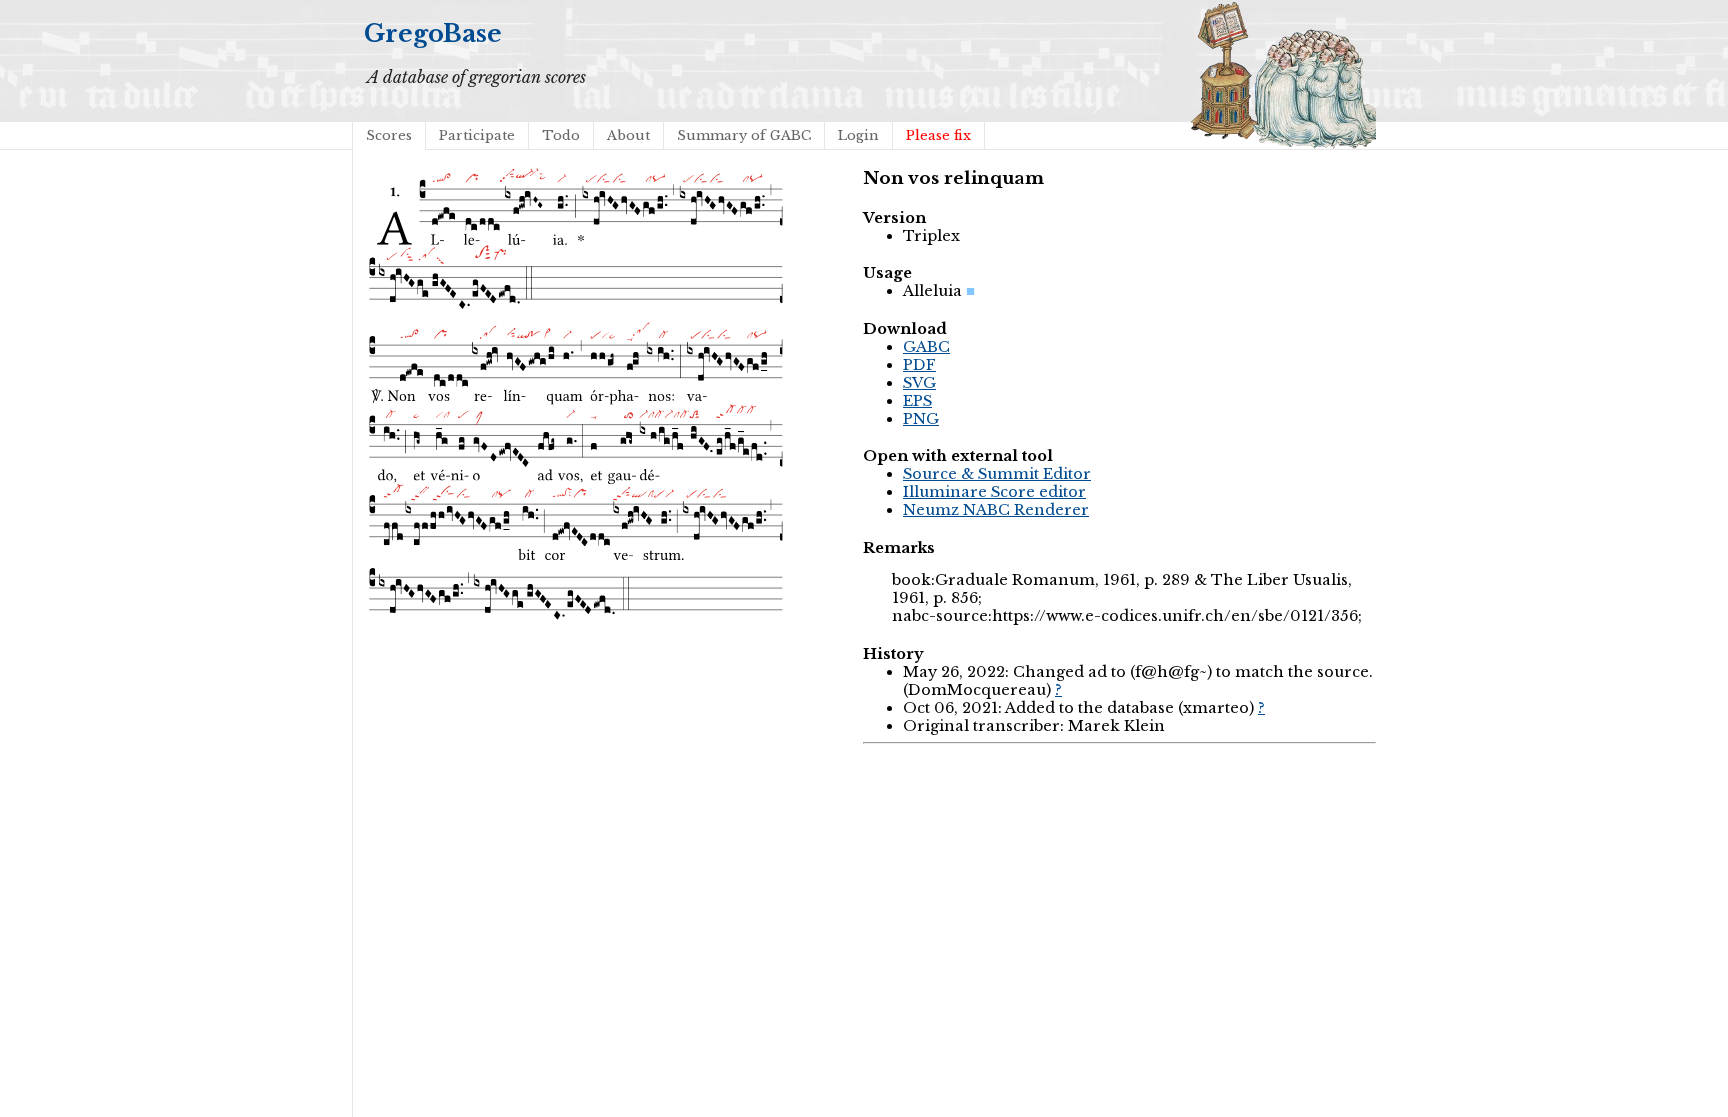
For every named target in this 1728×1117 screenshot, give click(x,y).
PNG (921, 419)
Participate (477, 135)
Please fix (938, 135)
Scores (389, 135)
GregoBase (433, 33)
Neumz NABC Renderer (996, 510)
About (628, 135)
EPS (917, 401)
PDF (919, 365)
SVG (919, 383)
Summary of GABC (744, 135)
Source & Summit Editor (997, 474)
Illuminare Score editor (994, 492)
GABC (926, 347)
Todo (561, 135)
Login (858, 135)
